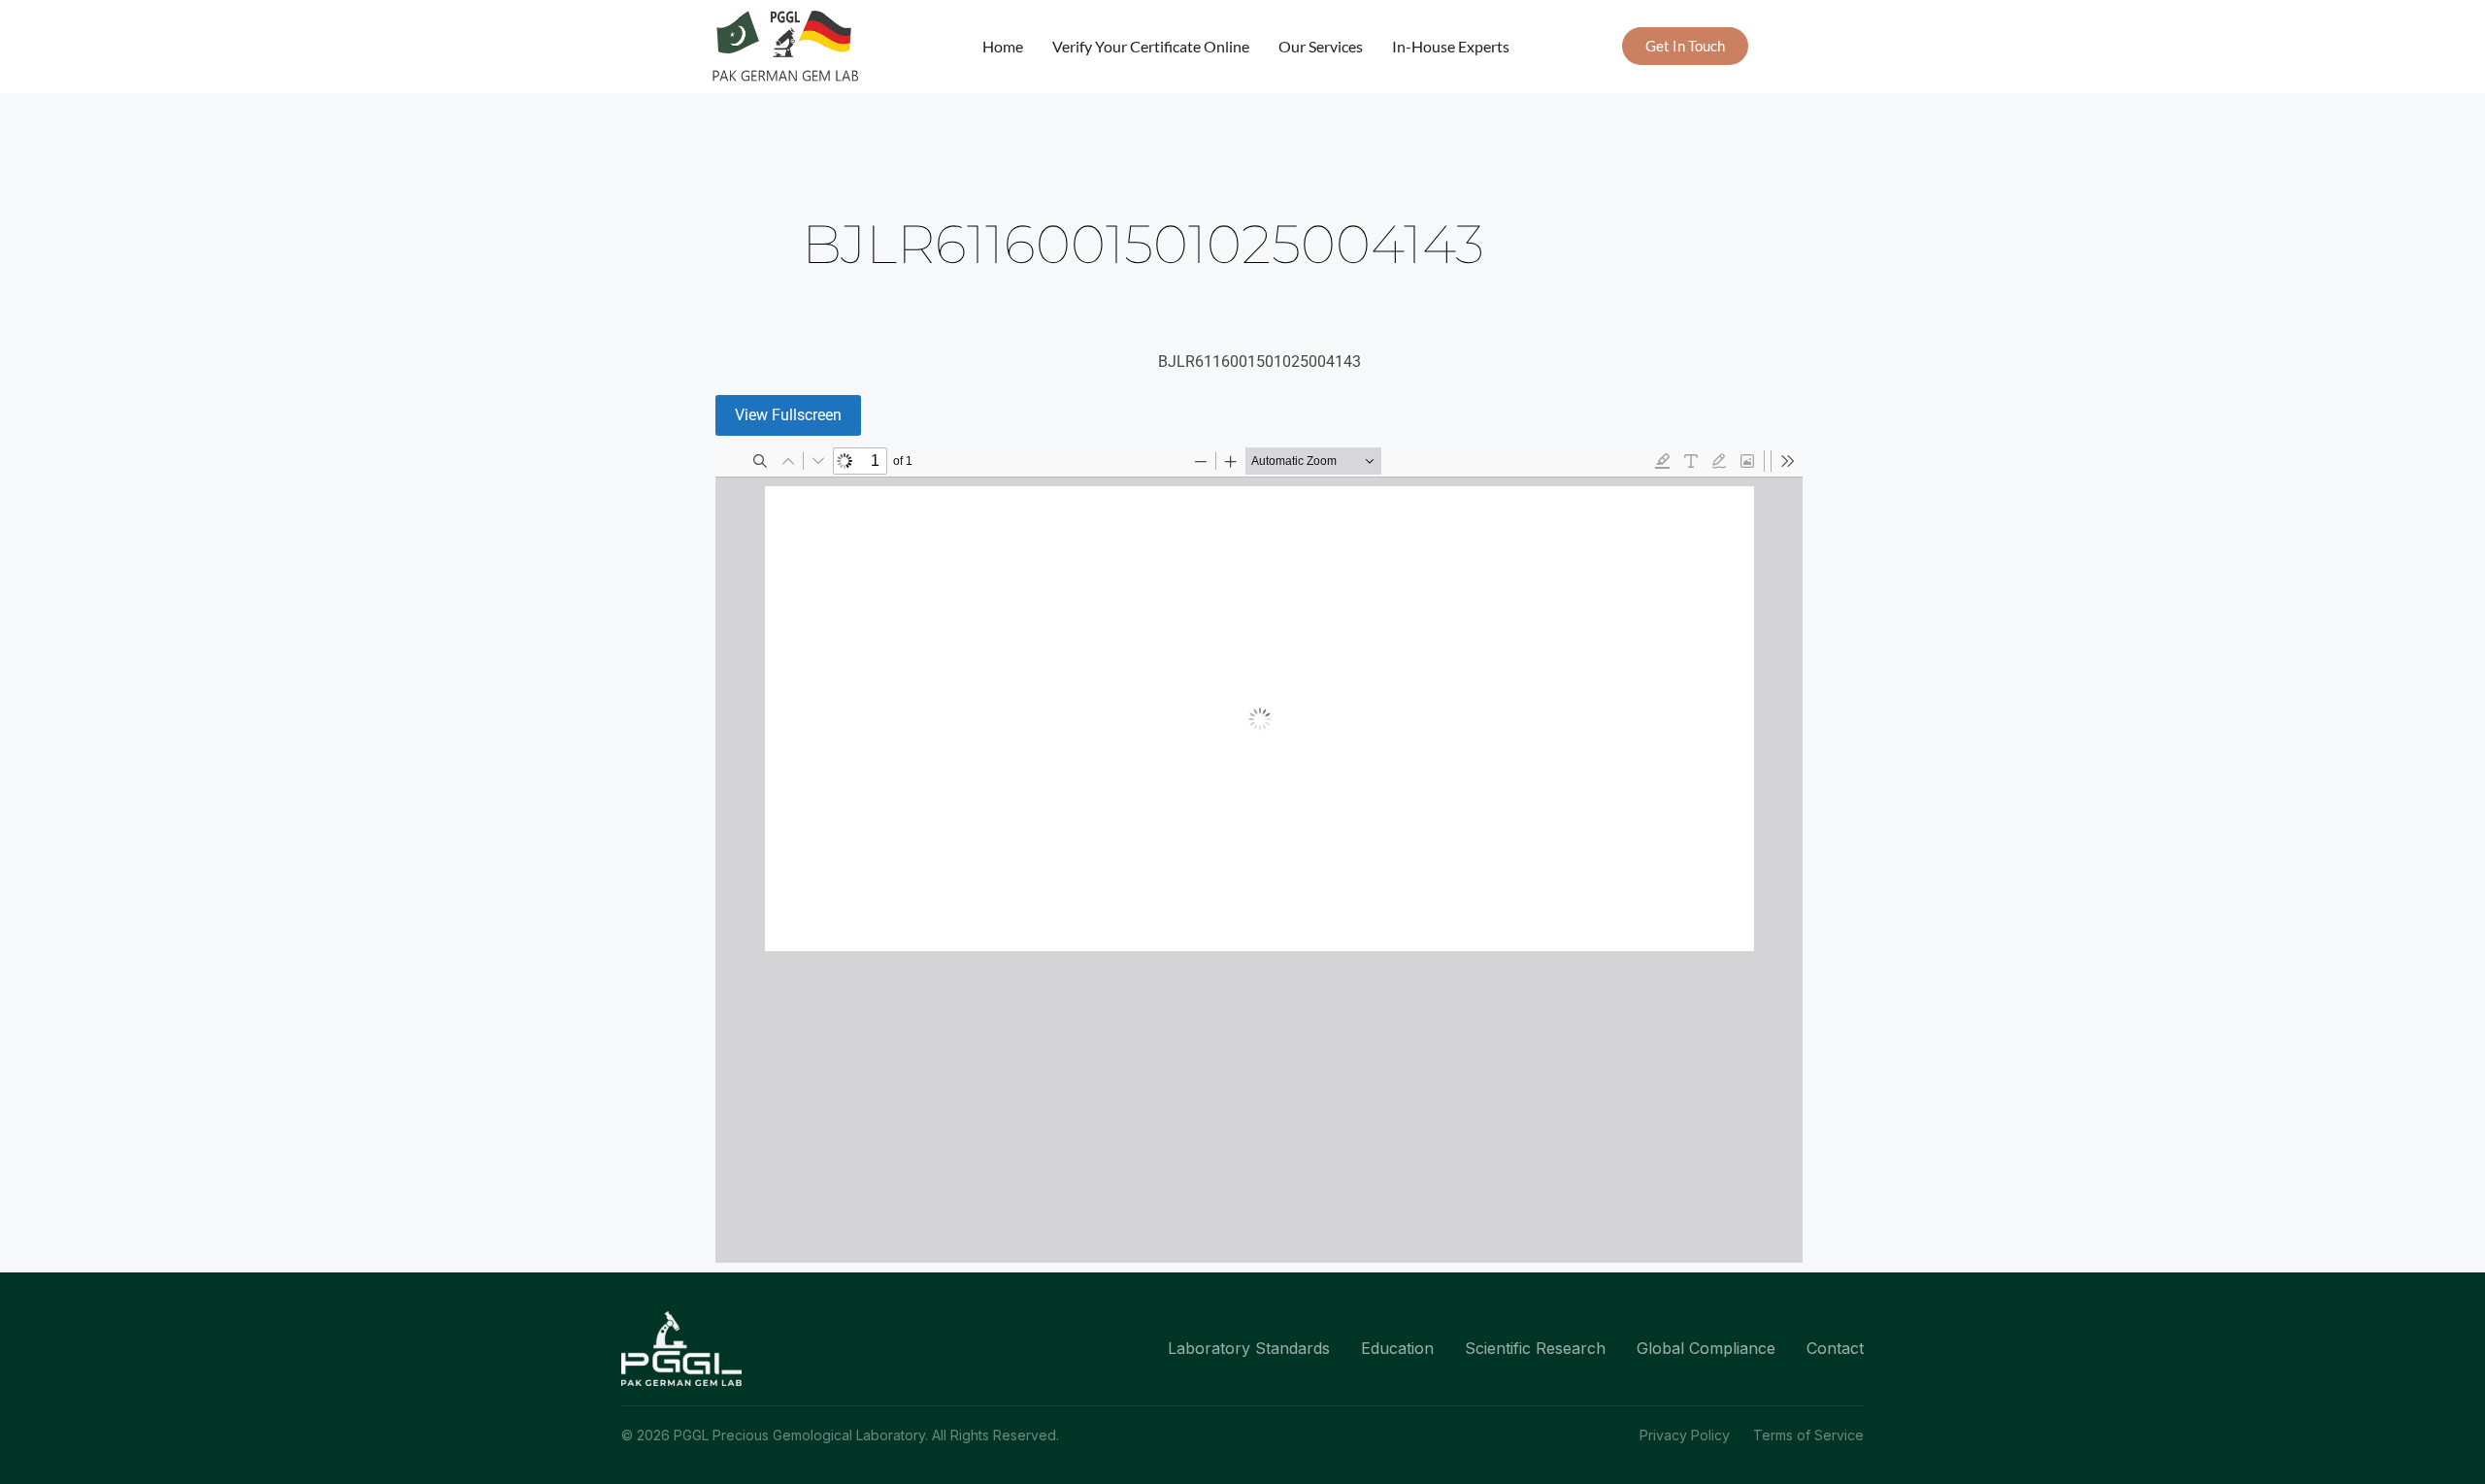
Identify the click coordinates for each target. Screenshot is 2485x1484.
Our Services (1321, 46)
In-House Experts (1451, 46)
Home (1003, 46)
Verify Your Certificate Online (1151, 46)
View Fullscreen (788, 415)
